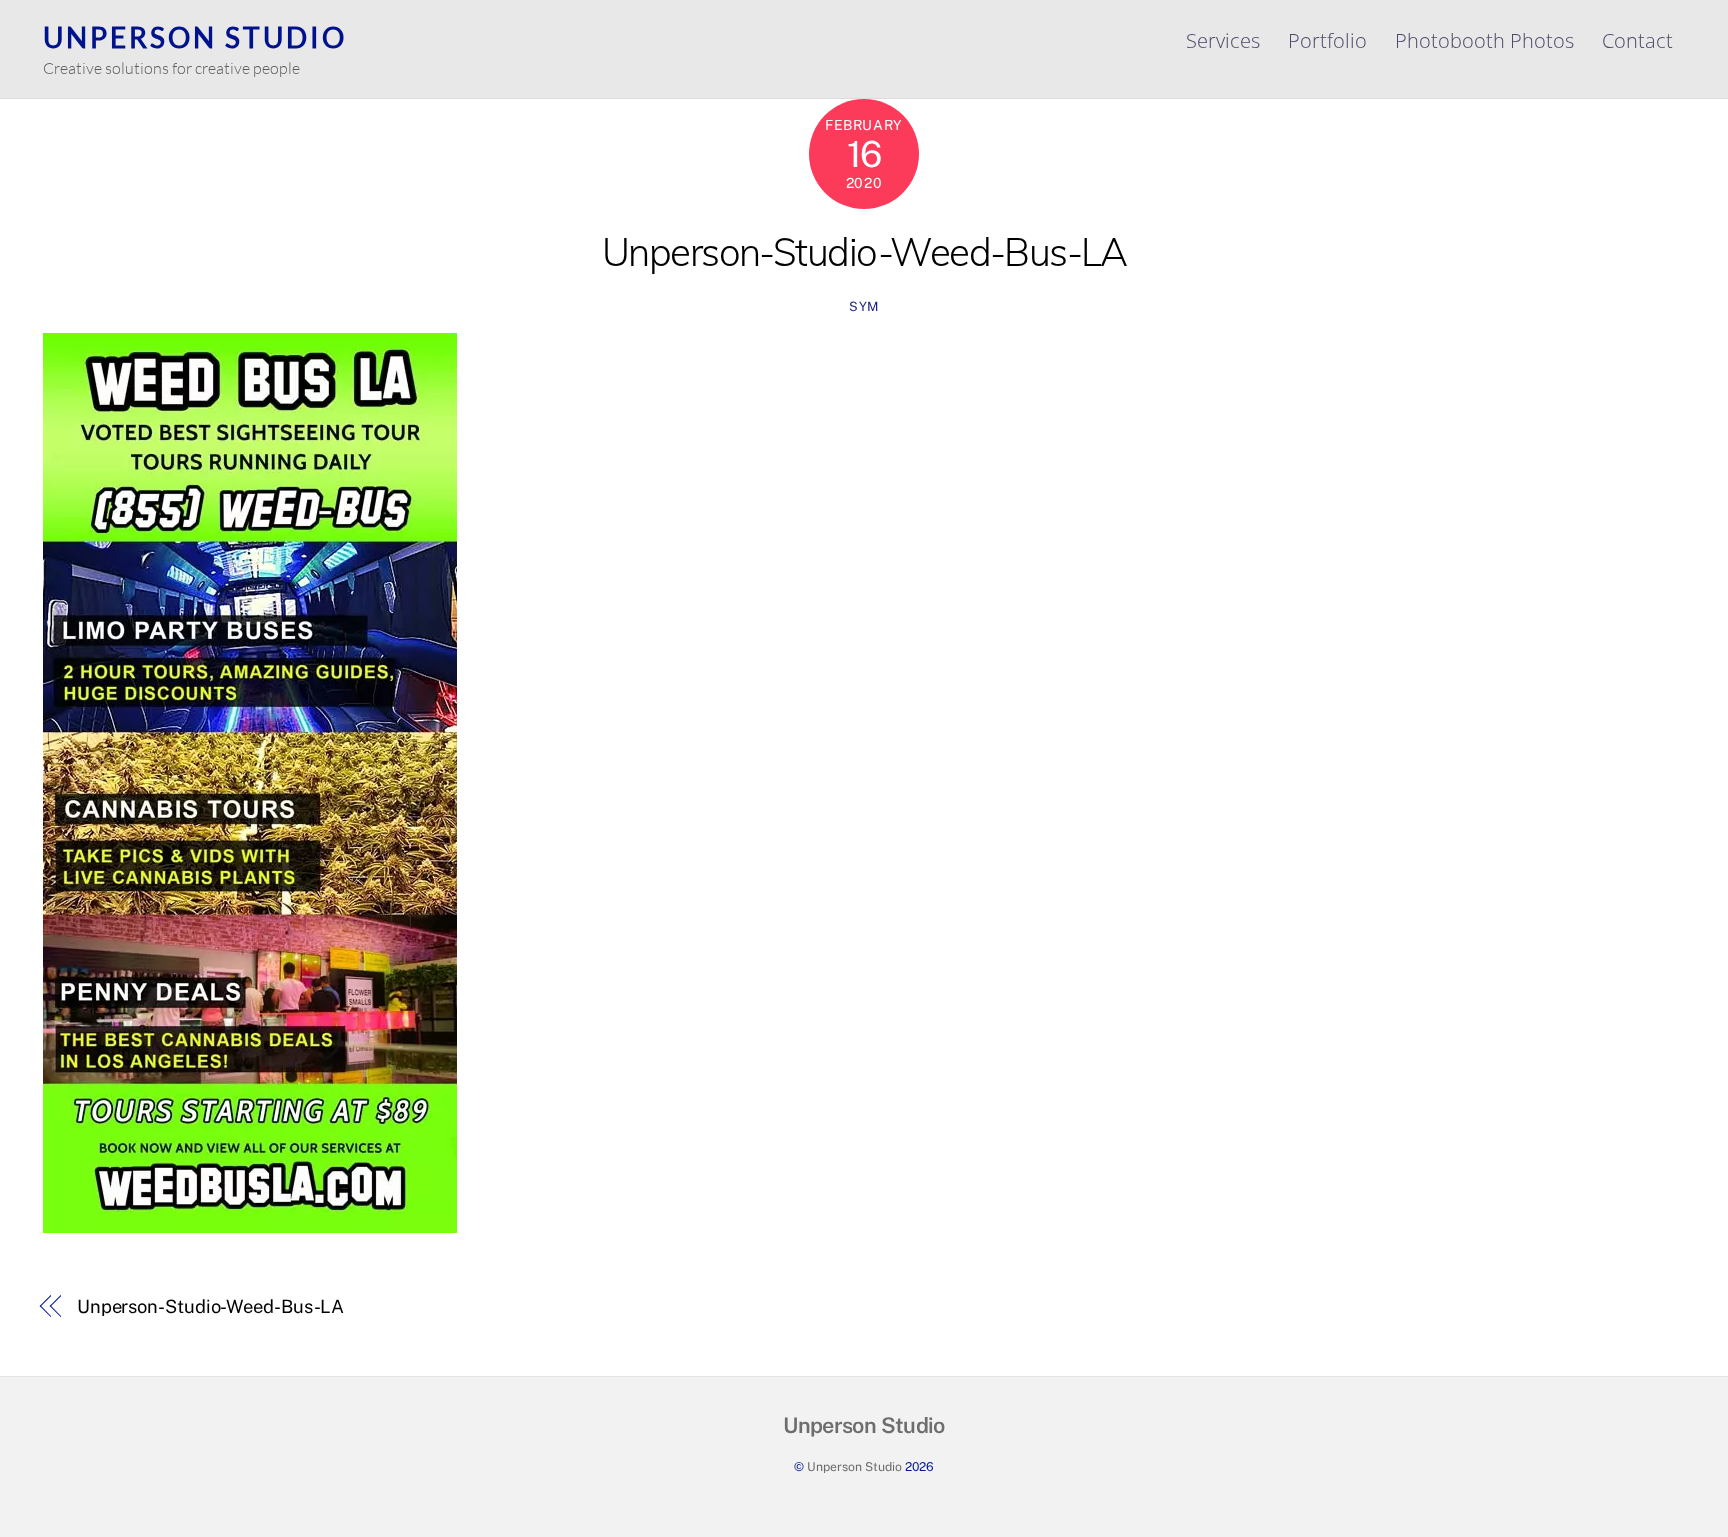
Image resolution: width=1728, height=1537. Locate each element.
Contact (1637, 40)
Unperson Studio (854, 1466)
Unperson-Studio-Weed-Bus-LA (864, 251)
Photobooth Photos (1484, 40)
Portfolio (1327, 40)
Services (1223, 40)
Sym (864, 306)
